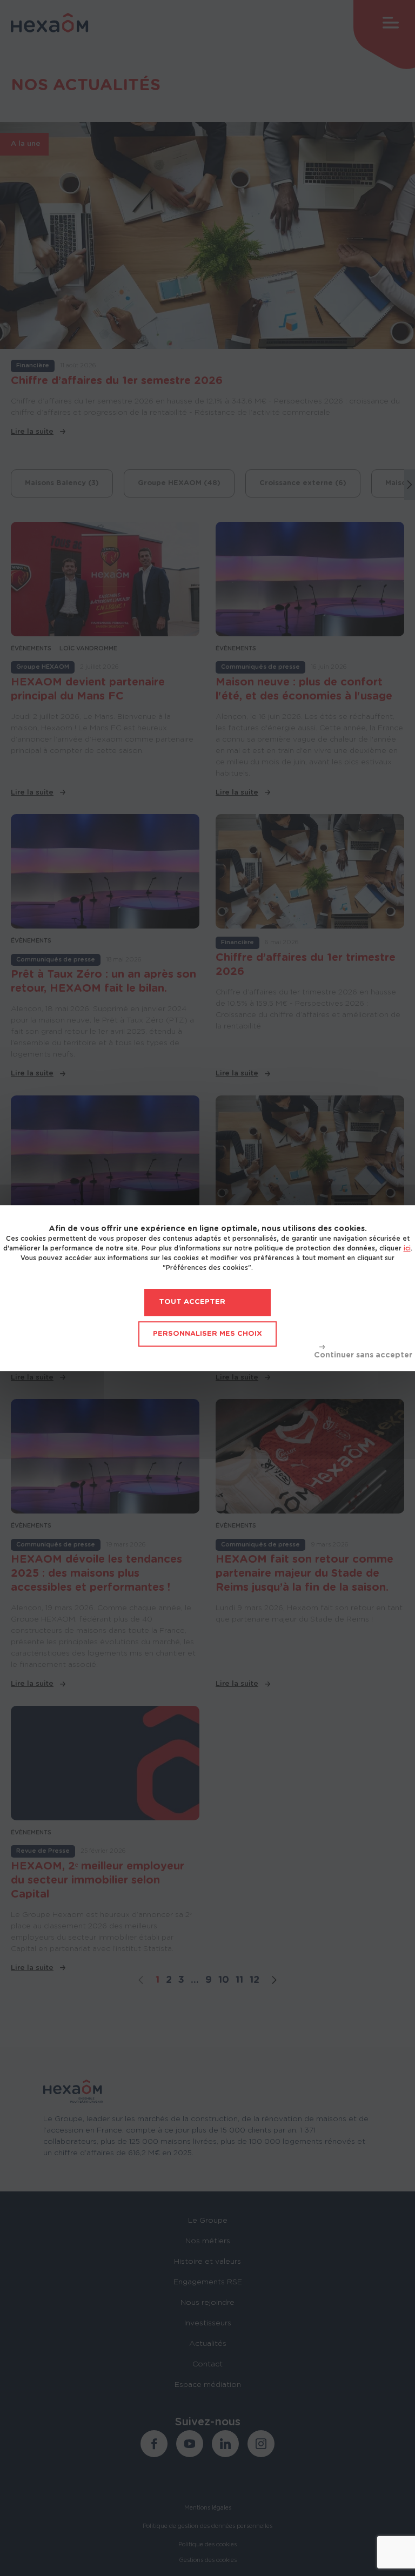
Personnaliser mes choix (207, 1334)
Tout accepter (192, 1302)
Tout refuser (363, 1352)
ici (407, 1248)
